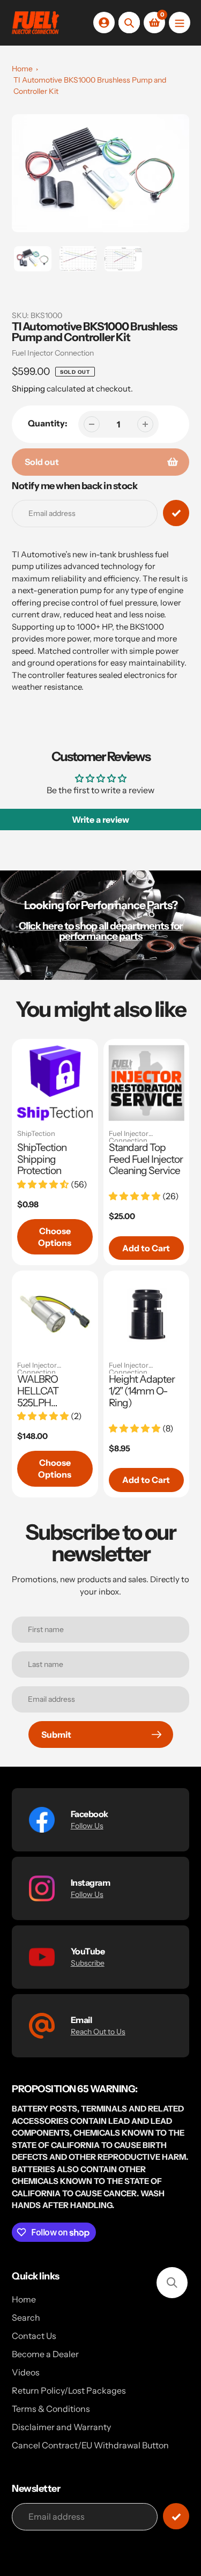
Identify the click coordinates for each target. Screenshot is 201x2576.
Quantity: (48, 423)
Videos (26, 2372)
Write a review (100, 820)
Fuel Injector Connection (53, 353)
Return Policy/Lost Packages (69, 2390)
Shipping (28, 389)
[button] (172, 2283)
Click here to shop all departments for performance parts (101, 931)
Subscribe (88, 1963)
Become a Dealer (45, 2354)
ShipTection (36, 1134)
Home (22, 69)
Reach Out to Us (98, 2032)
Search (26, 2317)
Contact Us (34, 2336)
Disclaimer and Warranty (61, 2427)
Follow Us (87, 1826)
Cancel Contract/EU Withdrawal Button (90, 2445)
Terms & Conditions (51, 2409)
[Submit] (176, 2516)
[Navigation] (180, 23)
